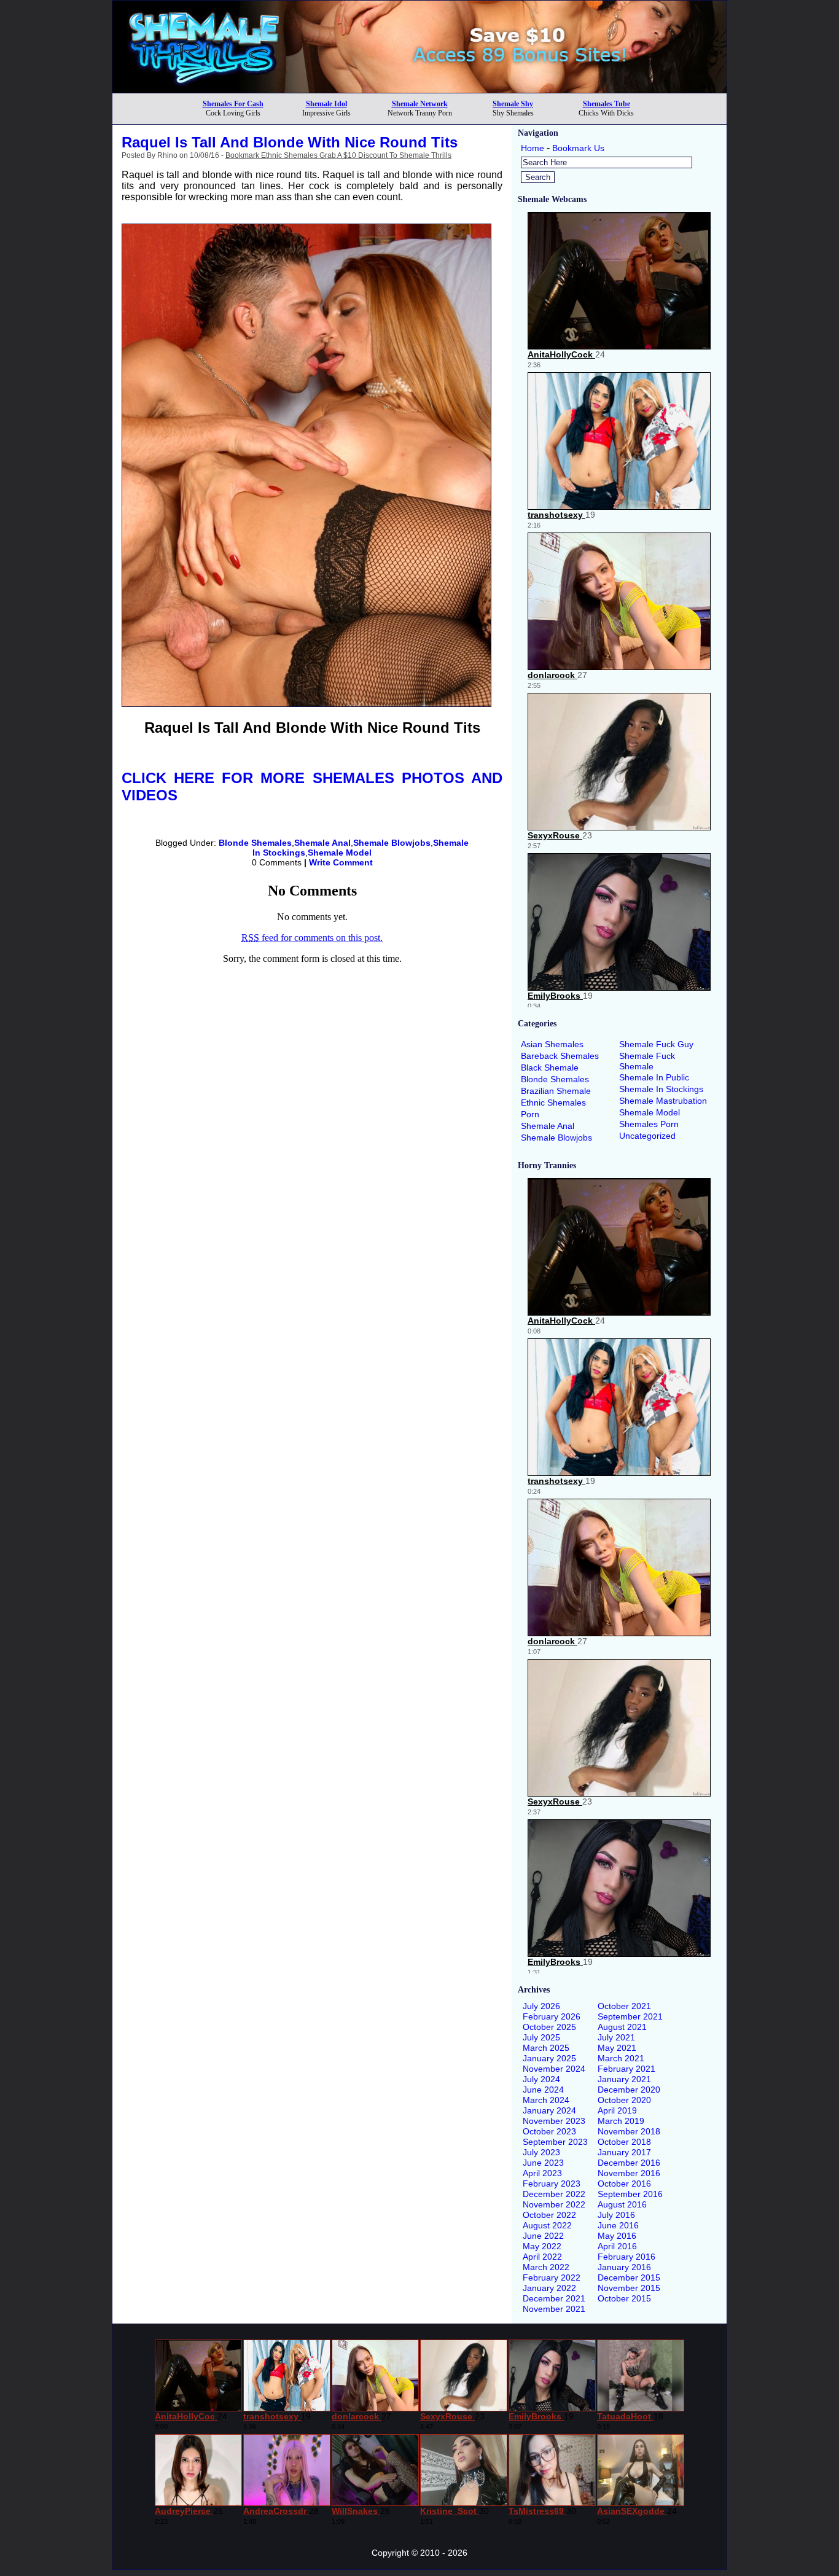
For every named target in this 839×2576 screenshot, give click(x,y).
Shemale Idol (326, 104)
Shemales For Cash (233, 104)
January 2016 (624, 2267)
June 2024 (543, 2090)
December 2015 (629, 2277)
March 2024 (546, 2100)
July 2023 (541, 2152)
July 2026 (541, 2006)
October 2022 (549, 2215)
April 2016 (617, 2246)
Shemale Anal (322, 843)
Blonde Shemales (255, 843)
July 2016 (616, 2215)
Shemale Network (420, 104)
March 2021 (621, 2058)
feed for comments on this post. (312, 938)
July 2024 (541, 2079)
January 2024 (549, 2110)
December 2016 (629, 2163)
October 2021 (624, 2006)
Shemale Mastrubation (663, 1101)
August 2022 (547, 2225)
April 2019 (617, 2110)
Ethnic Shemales (553, 1103)
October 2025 (549, 2027)
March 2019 (621, 2121)
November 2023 (554, 2121)
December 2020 (629, 2090)
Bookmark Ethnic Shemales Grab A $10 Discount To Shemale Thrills (338, 155)
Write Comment (341, 862)
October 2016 (624, 2184)
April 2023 (542, 2173)
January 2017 (624, 2152)
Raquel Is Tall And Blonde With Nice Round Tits (290, 142)
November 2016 (629, 2173)
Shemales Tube (607, 104)
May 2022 (542, 2246)
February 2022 (552, 2277)
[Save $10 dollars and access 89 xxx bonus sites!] (419, 89)
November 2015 (629, 2288)
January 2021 (624, 2079)
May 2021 (617, 2048)
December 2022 (554, 2194)
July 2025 (541, 2037)
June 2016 (618, 2225)
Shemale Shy (513, 104)
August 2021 (622, 2027)
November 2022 (554, 2204)
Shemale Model (340, 853)
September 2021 (630, 2016)
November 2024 (554, 2069)
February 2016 (626, 2257)
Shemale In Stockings (661, 1089)
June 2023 (543, 2163)
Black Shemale (550, 1067)
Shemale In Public (654, 1077)
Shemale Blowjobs (392, 843)
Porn (530, 1114)
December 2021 (554, 2298)
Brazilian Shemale (556, 1091)
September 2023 (555, 2142)
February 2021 (626, 2069)
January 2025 (549, 2058)
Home (533, 148)
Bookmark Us (578, 148)
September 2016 (630, 2194)
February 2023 (552, 2184)
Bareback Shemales (560, 1056)
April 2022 (542, 2257)
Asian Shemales (552, 1044)
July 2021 (616, 2037)
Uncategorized (647, 1136)
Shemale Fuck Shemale (647, 1061)
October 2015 (624, 2298)
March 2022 (546, 2267)
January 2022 (549, 2288)
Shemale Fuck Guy (656, 1044)
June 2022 (543, 2236)
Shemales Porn (649, 1124)
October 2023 (549, 2131)
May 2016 (617, 2236)
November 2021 (554, 2309)
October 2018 (624, 2142)
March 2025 (546, 2048)
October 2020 (624, 2100)
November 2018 (629, 2131)
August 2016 (622, 2204)
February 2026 (552, 2016)
